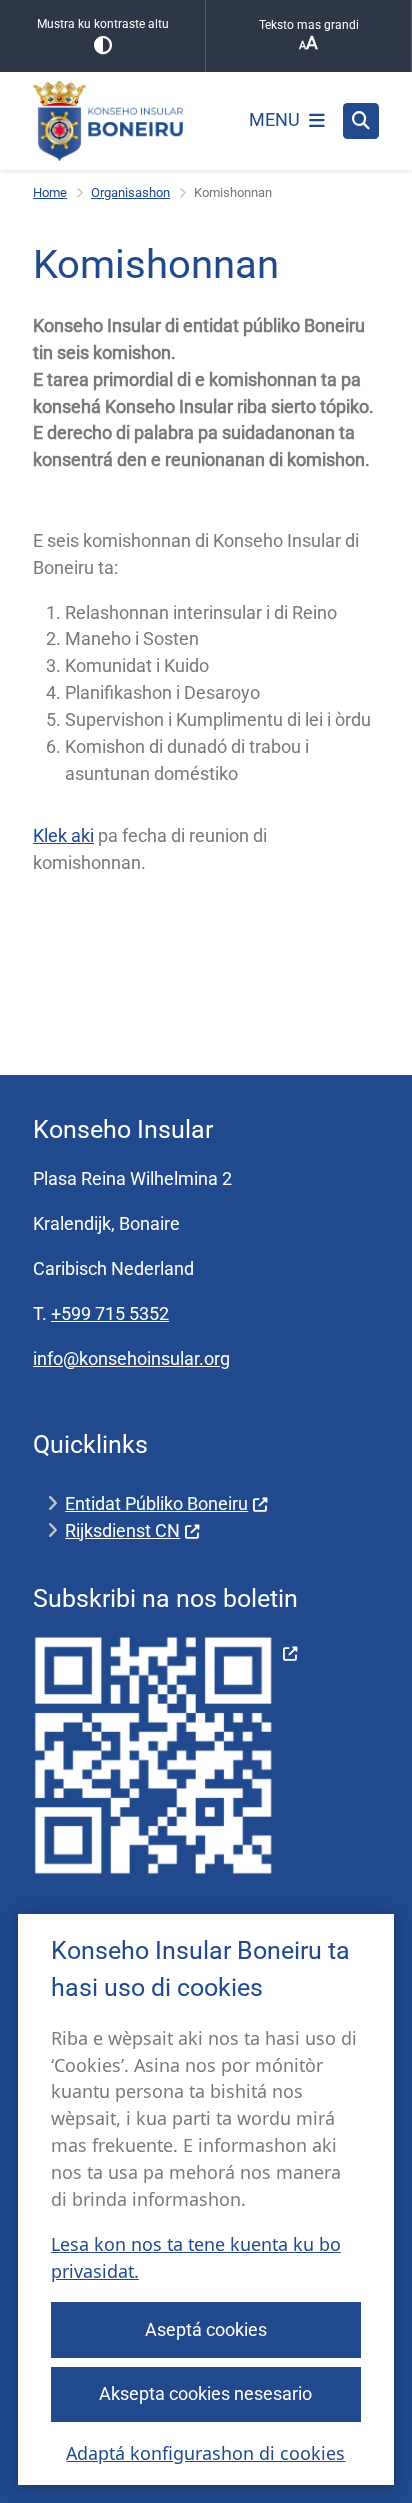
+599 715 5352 (110, 1313)
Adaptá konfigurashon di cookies (205, 2453)
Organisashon (130, 192)
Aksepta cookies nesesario (205, 2393)
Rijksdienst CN (122, 1530)
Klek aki (63, 835)
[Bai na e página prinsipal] (108, 121)
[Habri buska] (361, 121)
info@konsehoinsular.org (131, 1358)
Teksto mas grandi (309, 25)
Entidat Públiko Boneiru (156, 1503)
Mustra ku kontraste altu (103, 24)
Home (50, 192)
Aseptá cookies (206, 2329)
